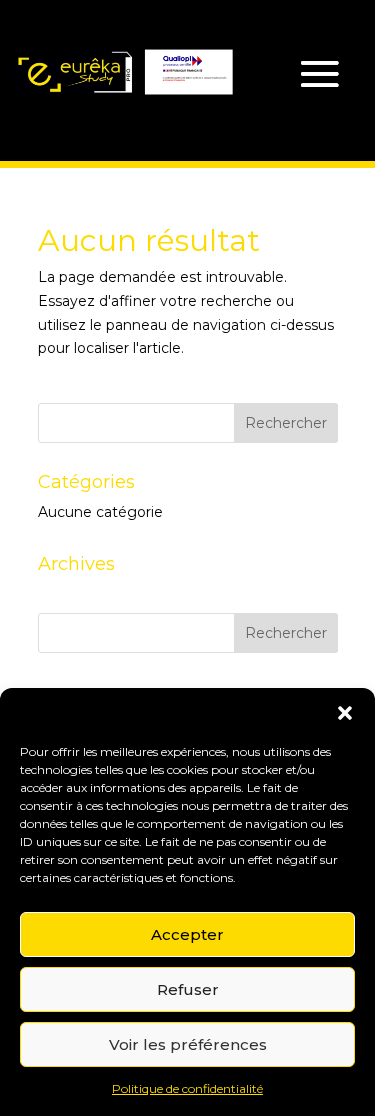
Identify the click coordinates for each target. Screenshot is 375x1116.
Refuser (188, 989)
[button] (345, 713)
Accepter (187, 934)
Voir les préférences (188, 1044)
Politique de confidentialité (187, 1088)
